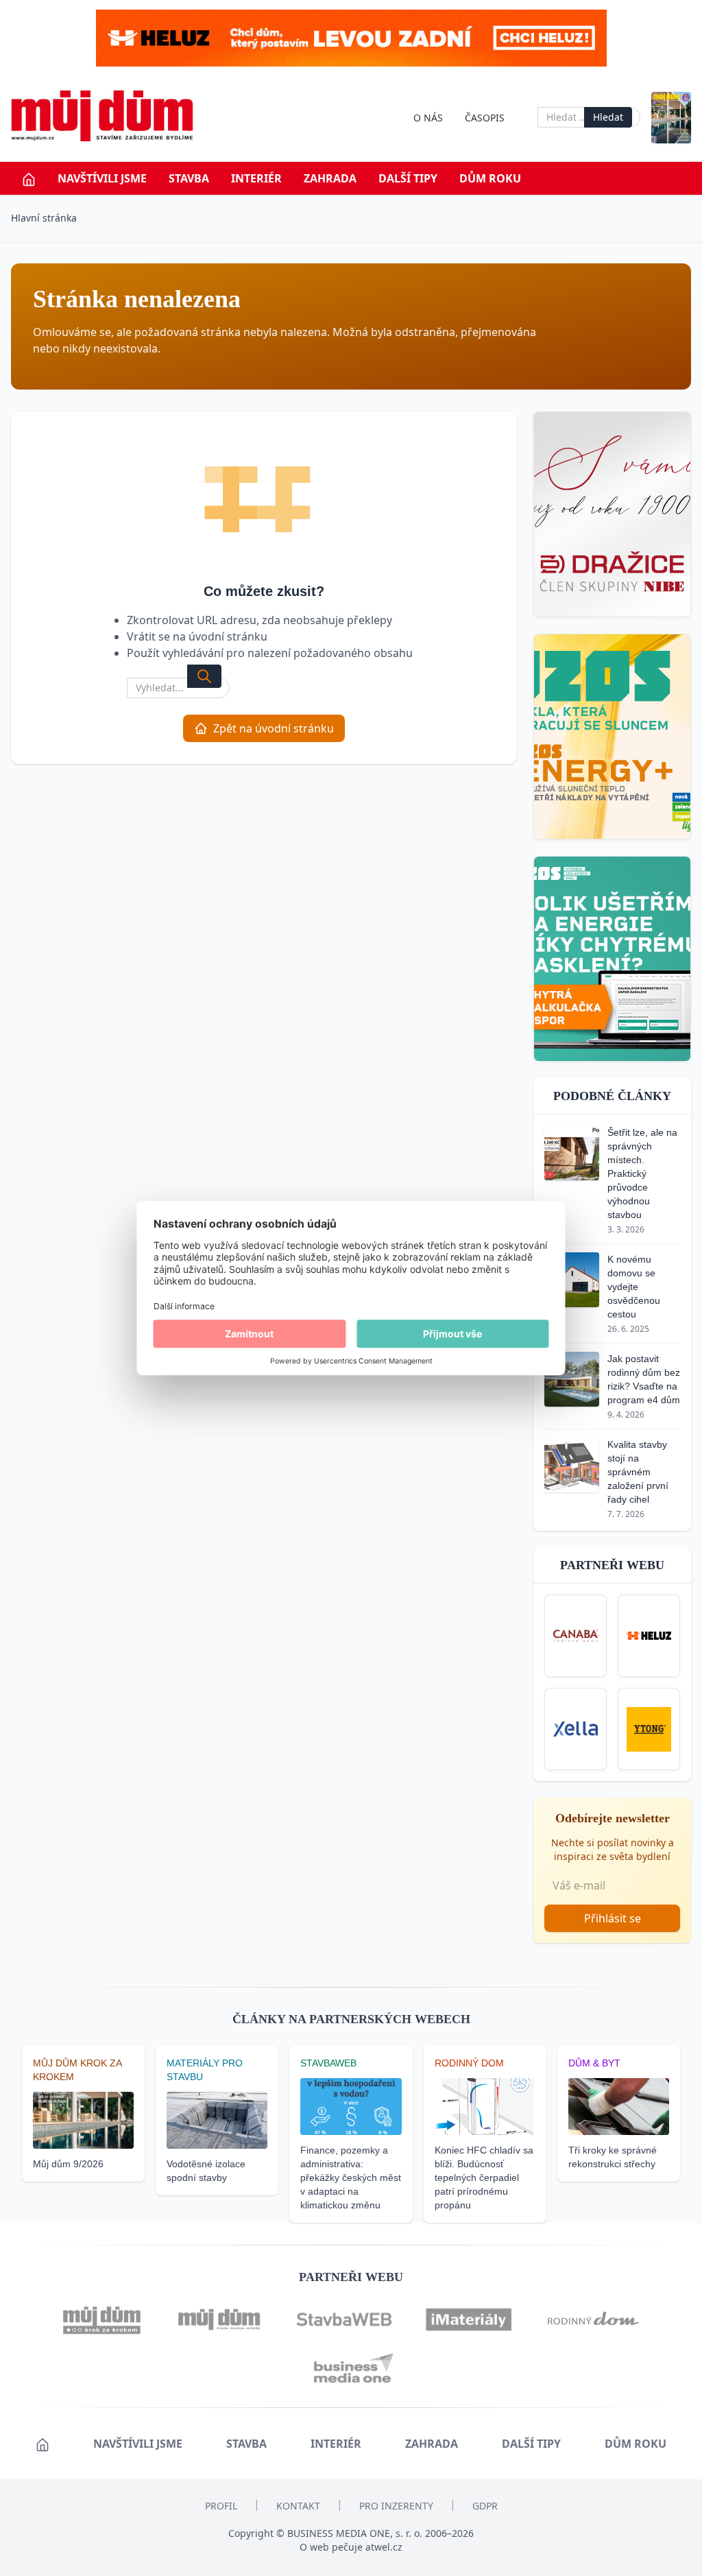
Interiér (256, 178)
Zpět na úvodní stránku (274, 728)
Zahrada (330, 178)
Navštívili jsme (102, 178)
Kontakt (298, 2506)
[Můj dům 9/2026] (671, 118)
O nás (428, 118)
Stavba (189, 178)
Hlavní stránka (44, 218)
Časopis (485, 118)
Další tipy (408, 178)
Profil (221, 2506)
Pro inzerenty (396, 2506)
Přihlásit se (613, 1918)
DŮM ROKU (490, 178)
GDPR (485, 2506)
